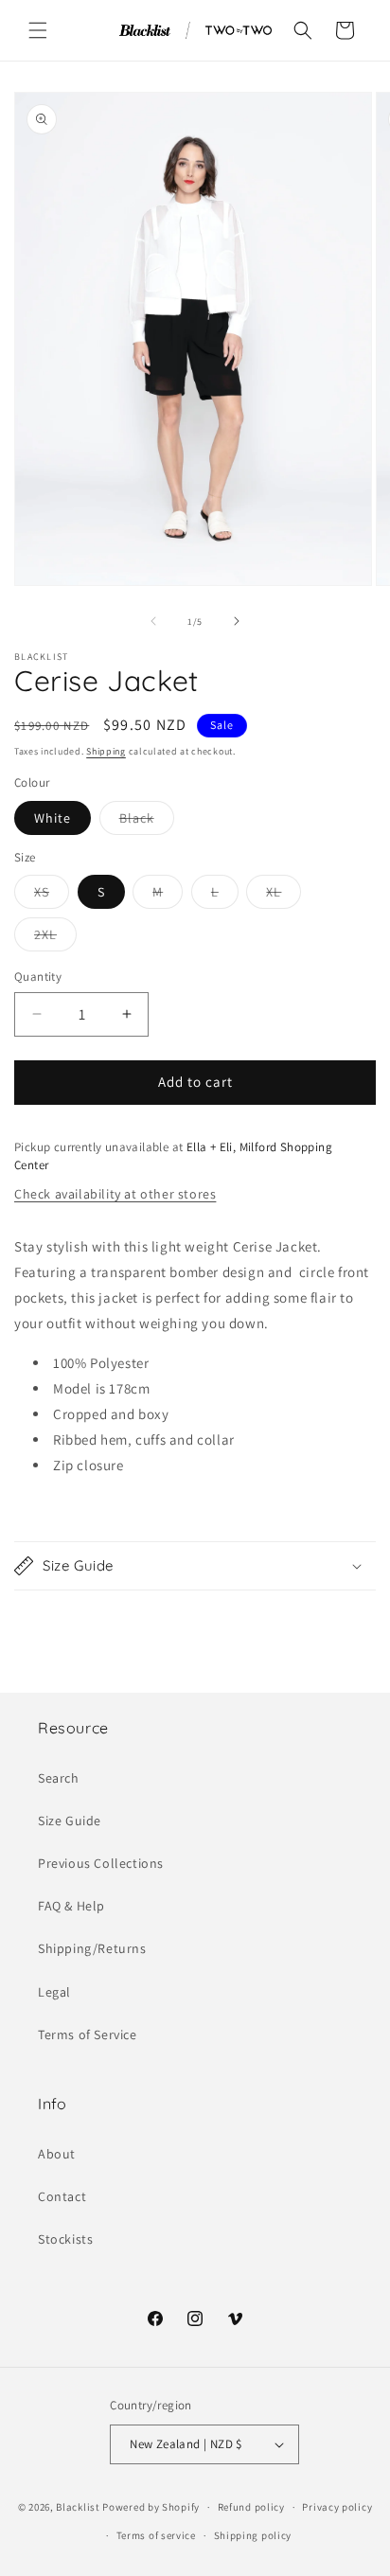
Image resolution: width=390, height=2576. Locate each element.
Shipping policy (253, 2535)
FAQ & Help (71, 1906)
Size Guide (70, 1821)
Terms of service (156, 2535)
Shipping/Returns (92, 1948)
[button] (38, 30)
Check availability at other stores (115, 1194)
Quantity (38, 977)
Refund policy (251, 2507)
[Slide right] (237, 621)
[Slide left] (153, 621)
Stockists (65, 2239)
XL (284, 896)
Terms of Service (88, 2034)
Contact (62, 2196)
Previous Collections (101, 1863)
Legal (54, 1992)
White (53, 818)
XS (52, 896)
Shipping (106, 751)
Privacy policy (337, 2507)
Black (147, 822)
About (57, 2154)
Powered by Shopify (151, 2507)
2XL (55, 938)
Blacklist (78, 2507)
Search (59, 1778)
